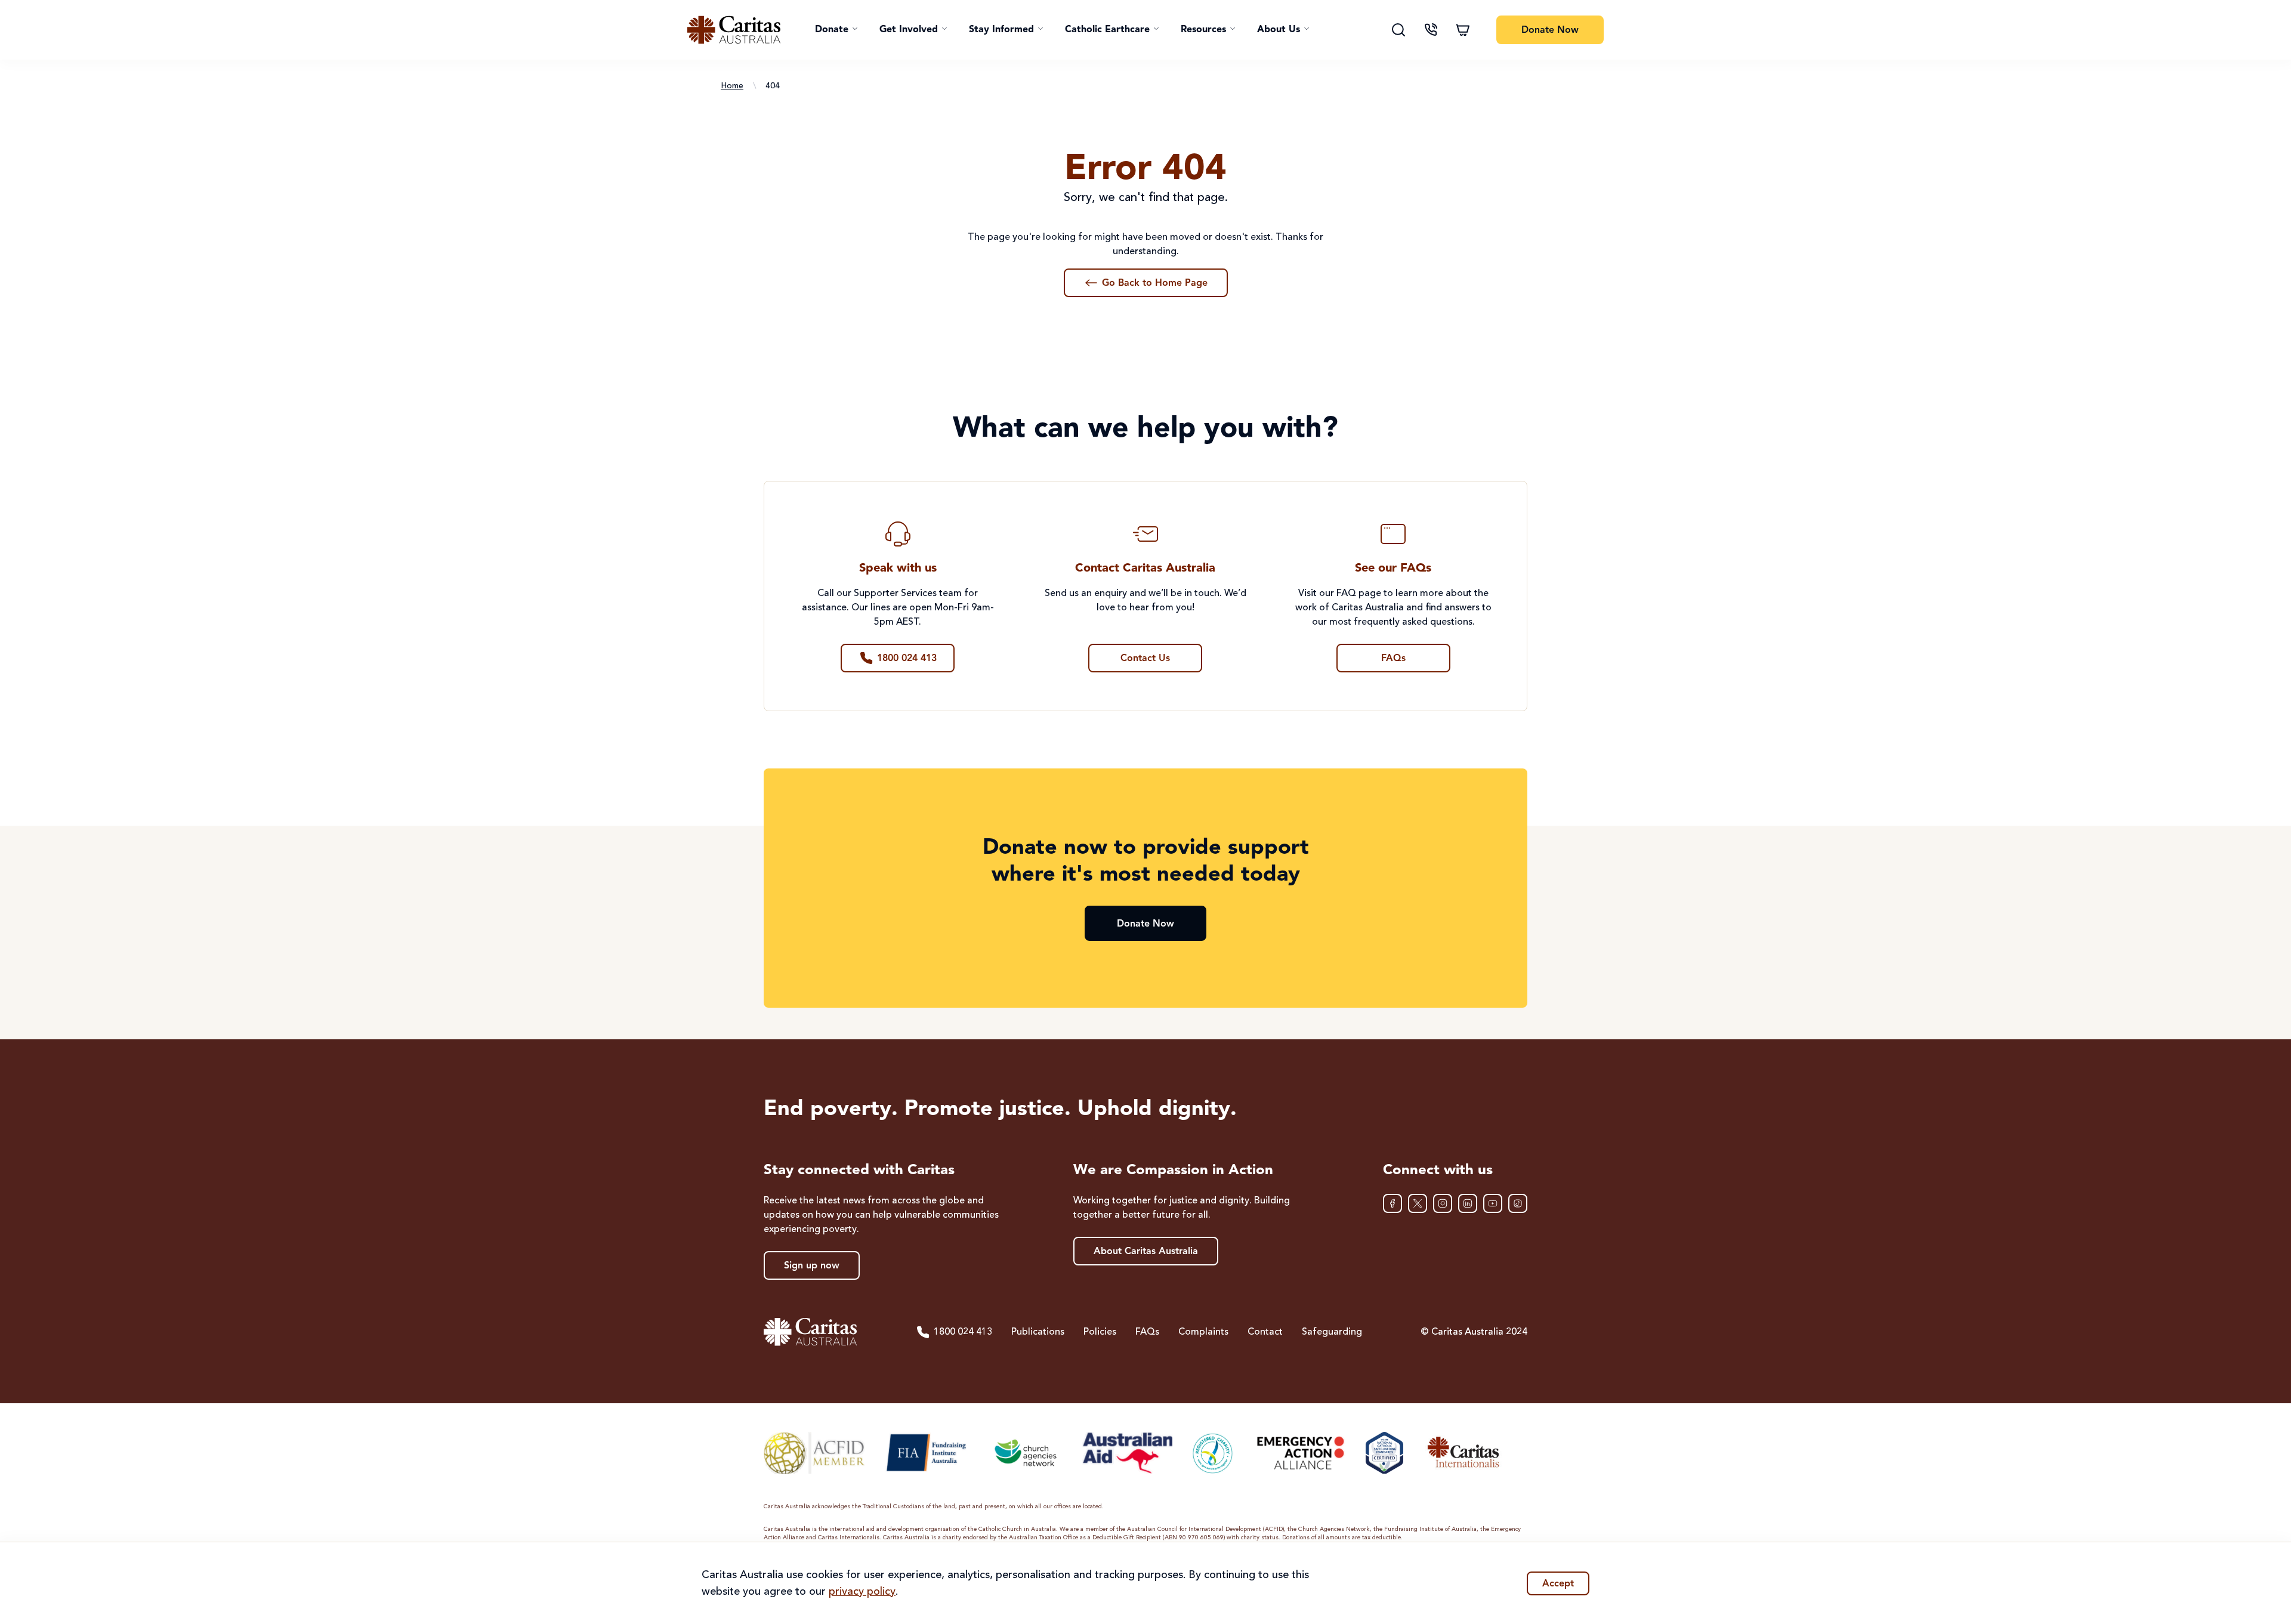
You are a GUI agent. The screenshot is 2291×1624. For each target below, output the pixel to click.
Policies (1100, 1332)
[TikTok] (1518, 1203)
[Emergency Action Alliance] (1300, 1453)
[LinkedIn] (1468, 1203)
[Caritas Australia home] (734, 30)
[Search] (1398, 30)
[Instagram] (1443, 1203)
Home (732, 86)
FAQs (1147, 1332)
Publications (1038, 1332)
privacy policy (862, 1592)
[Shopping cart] (1463, 30)
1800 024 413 (963, 1332)
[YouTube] (1493, 1203)
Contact (1265, 1332)
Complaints (1203, 1332)
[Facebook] (1392, 1203)
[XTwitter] (1418, 1203)
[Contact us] (1431, 30)
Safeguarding (1332, 1332)
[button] (836, 30)
